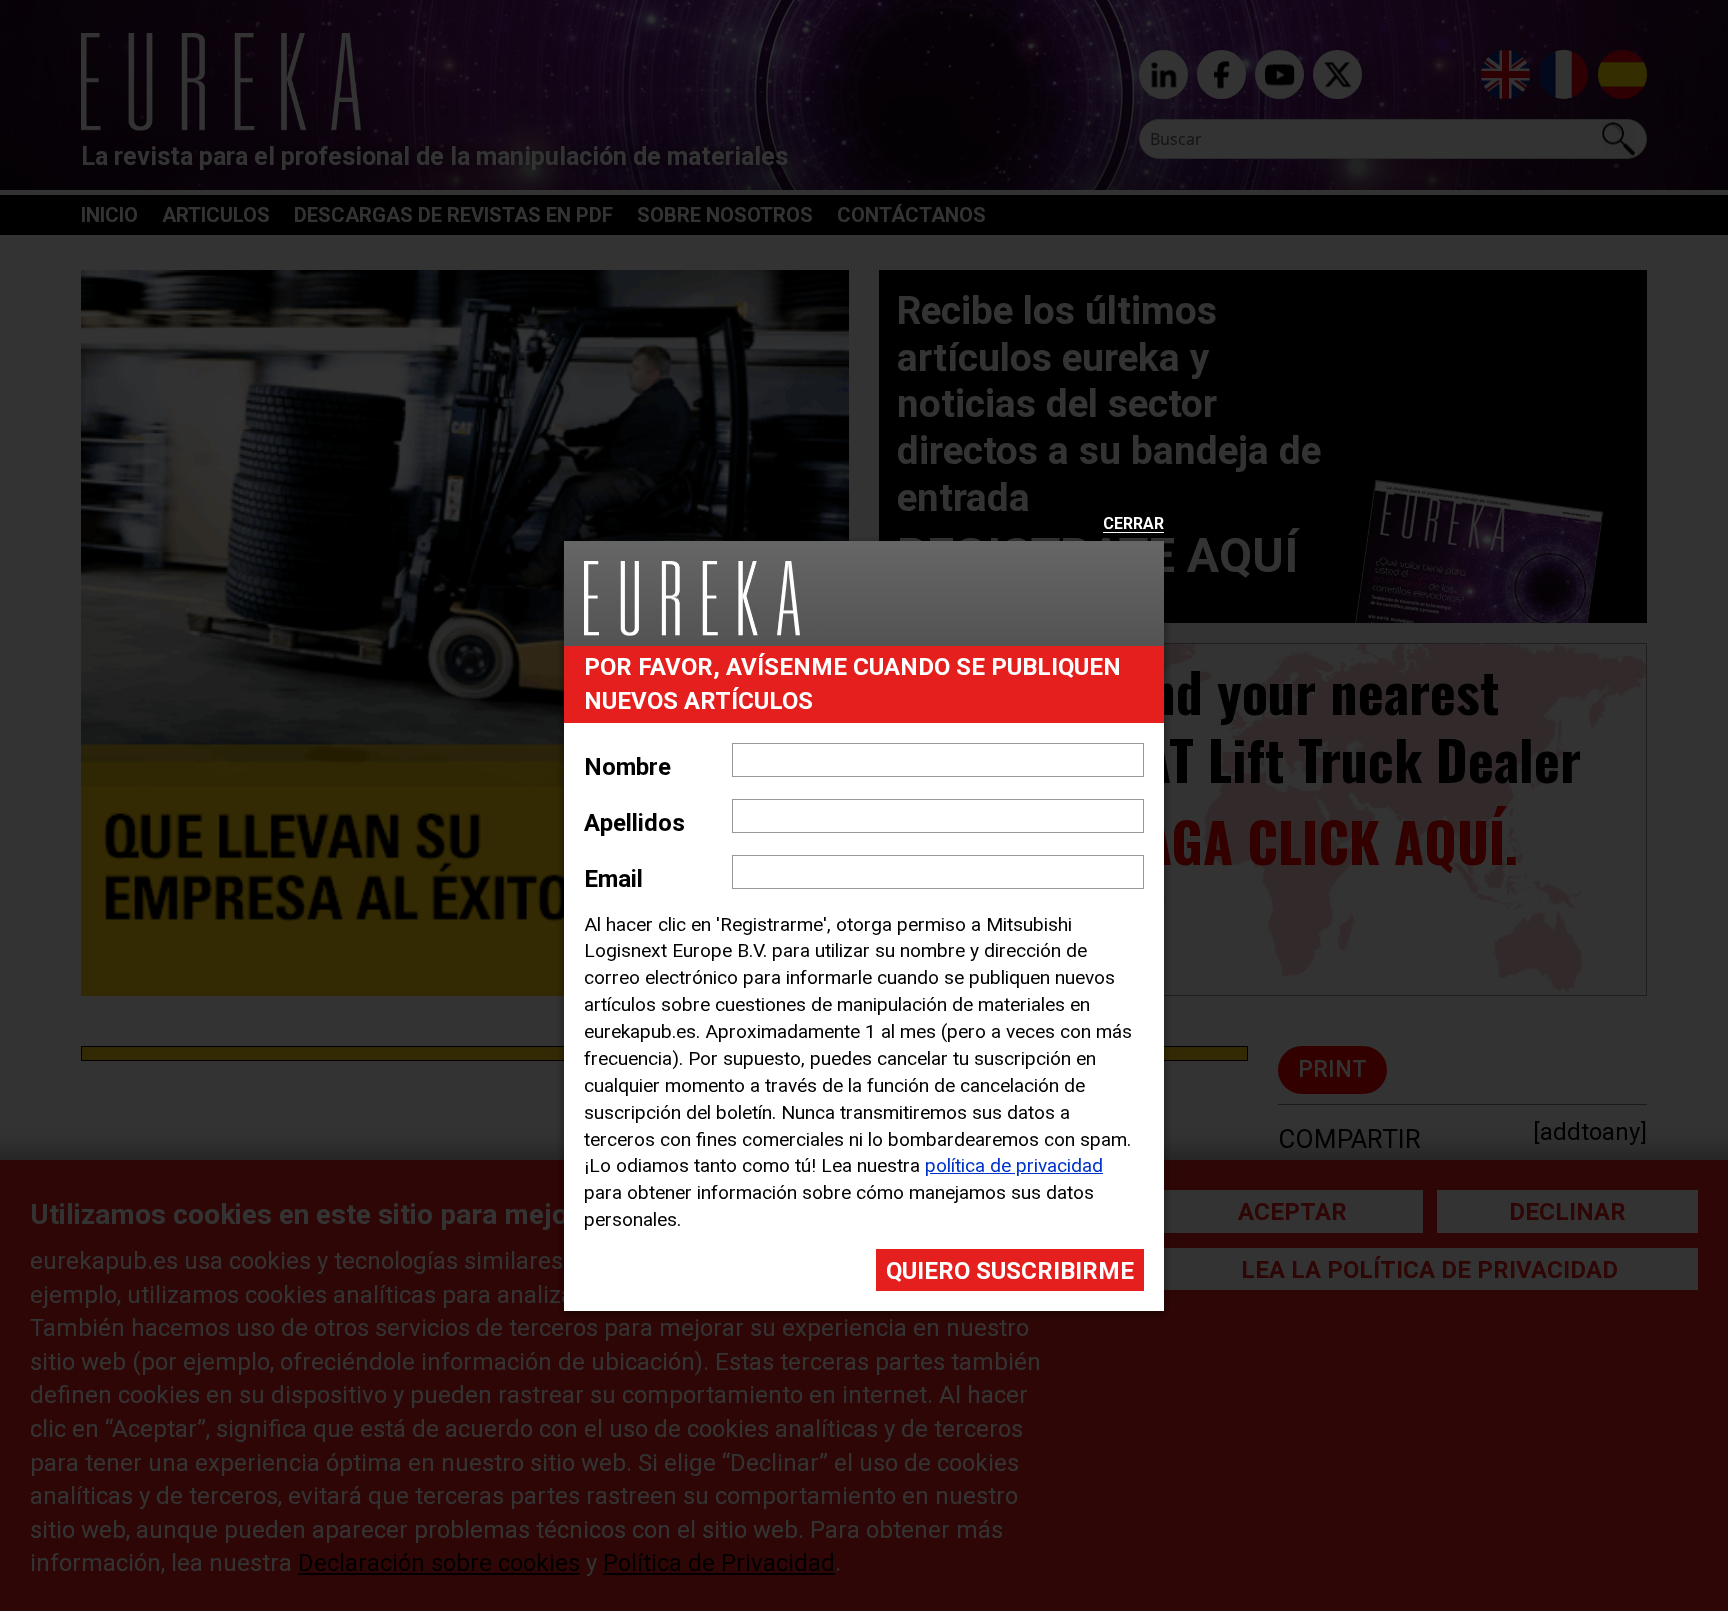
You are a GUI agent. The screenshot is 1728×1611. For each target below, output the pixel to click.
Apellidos (634, 823)
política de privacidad (1014, 1165)
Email (613, 879)
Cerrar (1133, 524)
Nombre (627, 767)
